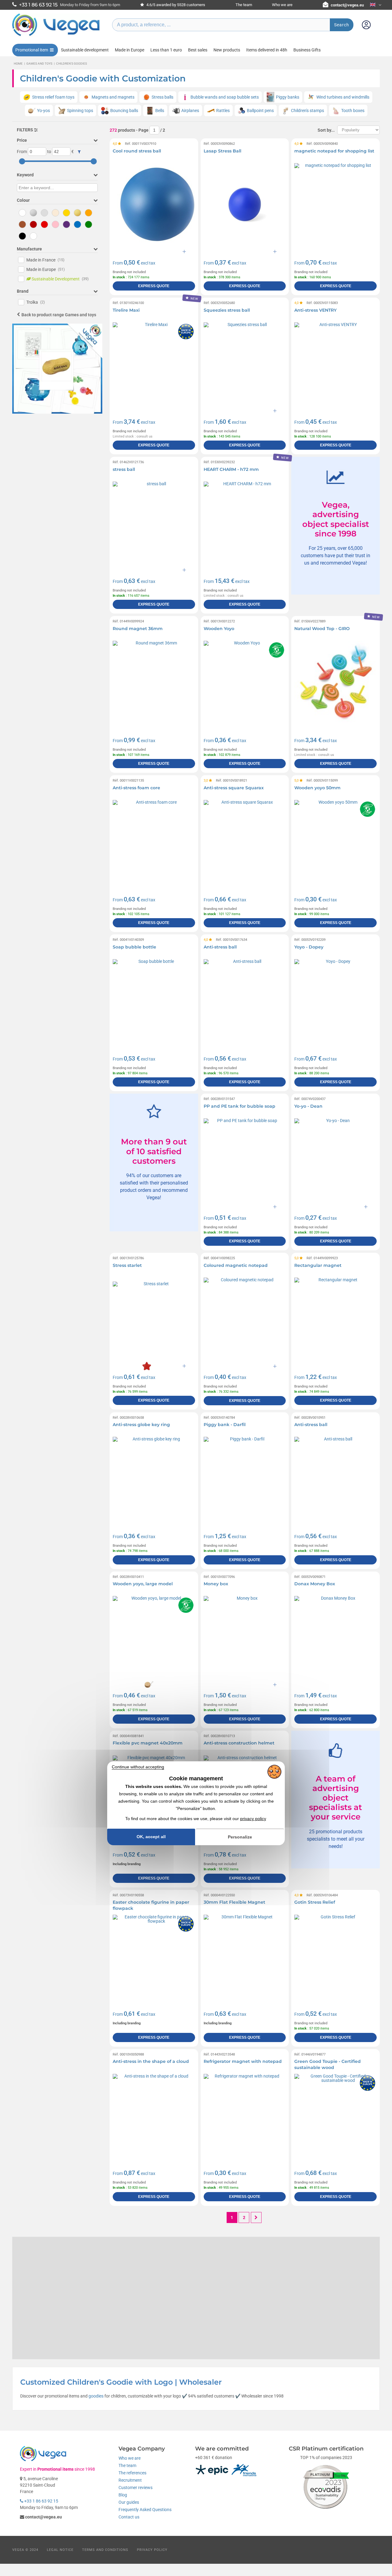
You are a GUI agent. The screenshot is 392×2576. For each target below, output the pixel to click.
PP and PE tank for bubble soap (239, 1106)
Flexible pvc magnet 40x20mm (148, 1743)
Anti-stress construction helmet (239, 1743)
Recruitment (130, 2480)
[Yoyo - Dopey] (335, 1000)
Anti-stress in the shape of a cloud (151, 2061)
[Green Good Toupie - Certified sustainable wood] (335, 2115)
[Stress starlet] (154, 1319)
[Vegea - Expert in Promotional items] (56, 36)
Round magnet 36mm (138, 629)
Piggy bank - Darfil (225, 1425)
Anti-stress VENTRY (315, 310)
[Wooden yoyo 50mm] (335, 841)
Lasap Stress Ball (222, 151)
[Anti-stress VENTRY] (335, 364)
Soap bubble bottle (134, 947)
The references (132, 2473)
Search (342, 25)
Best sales (198, 50)
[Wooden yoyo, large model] (154, 1637)
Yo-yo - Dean (308, 1106)
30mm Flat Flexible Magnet (234, 1902)
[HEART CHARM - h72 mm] (245, 523)
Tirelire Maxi (126, 310)
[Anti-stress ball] (245, 1000)
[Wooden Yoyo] (245, 682)
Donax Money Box (315, 1584)
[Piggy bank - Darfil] (245, 1478)
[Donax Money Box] (335, 1637)
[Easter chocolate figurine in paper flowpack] (154, 1956)
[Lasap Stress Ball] (245, 204)
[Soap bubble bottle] (154, 1000)
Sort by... (326, 130)
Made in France (45, 260)
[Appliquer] (79, 152)
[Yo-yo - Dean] (335, 1160)
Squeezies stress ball (227, 310)
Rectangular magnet (318, 1265)
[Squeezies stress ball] (245, 364)
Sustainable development (85, 50)
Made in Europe (130, 50)
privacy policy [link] (253, 1819)
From (22, 152)
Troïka (36, 302)
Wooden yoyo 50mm (317, 788)
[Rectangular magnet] (335, 1319)
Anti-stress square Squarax (234, 788)
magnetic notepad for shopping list (334, 151)
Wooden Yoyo (219, 629)
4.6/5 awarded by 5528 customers (175, 5)
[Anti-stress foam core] (154, 841)
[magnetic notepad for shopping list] (335, 204)
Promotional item (32, 50)
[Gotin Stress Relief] (335, 1956)
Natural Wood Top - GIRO (322, 629)
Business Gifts (307, 50)
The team (244, 5)
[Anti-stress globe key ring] (154, 1478)
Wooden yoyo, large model (143, 1584)
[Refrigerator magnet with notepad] (245, 2115)
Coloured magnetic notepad (236, 1265)
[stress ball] (154, 523)
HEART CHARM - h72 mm (231, 469)
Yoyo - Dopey (309, 947)
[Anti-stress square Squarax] (245, 841)
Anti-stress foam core (136, 788)
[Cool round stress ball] (154, 204)
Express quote (154, 286)
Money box (216, 1584)
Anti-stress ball (220, 947)
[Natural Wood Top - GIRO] (335, 682)
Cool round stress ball (137, 151)
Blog (123, 2495)
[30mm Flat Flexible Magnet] (245, 1956)
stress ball (124, 469)
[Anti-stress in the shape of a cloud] (154, 2115)
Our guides (129, 2502)
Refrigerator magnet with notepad (243, 2061)
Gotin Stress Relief (315, 1902)
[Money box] (245, 1637)
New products (227, 50)
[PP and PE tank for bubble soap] (245, 1160)
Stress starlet (127, 1265)
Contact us (129, 2517)
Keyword (25, 175)
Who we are (282, 5)
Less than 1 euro (166, 50)
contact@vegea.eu (347, 5)
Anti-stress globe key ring (141, 1425)
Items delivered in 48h (267, 50)
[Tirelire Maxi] (154, 364)
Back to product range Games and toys (59, 315)
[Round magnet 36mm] (154, 682)
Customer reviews (136, 2488)
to (49, 152)
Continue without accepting (138, 1767)
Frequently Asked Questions (145, 2510)
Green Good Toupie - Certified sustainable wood (328, 2064)
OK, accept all (151, 1837)
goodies (96, 2396)
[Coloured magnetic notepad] (245, 1319)
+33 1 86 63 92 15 (41, 2501)
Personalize (240, 1837)
